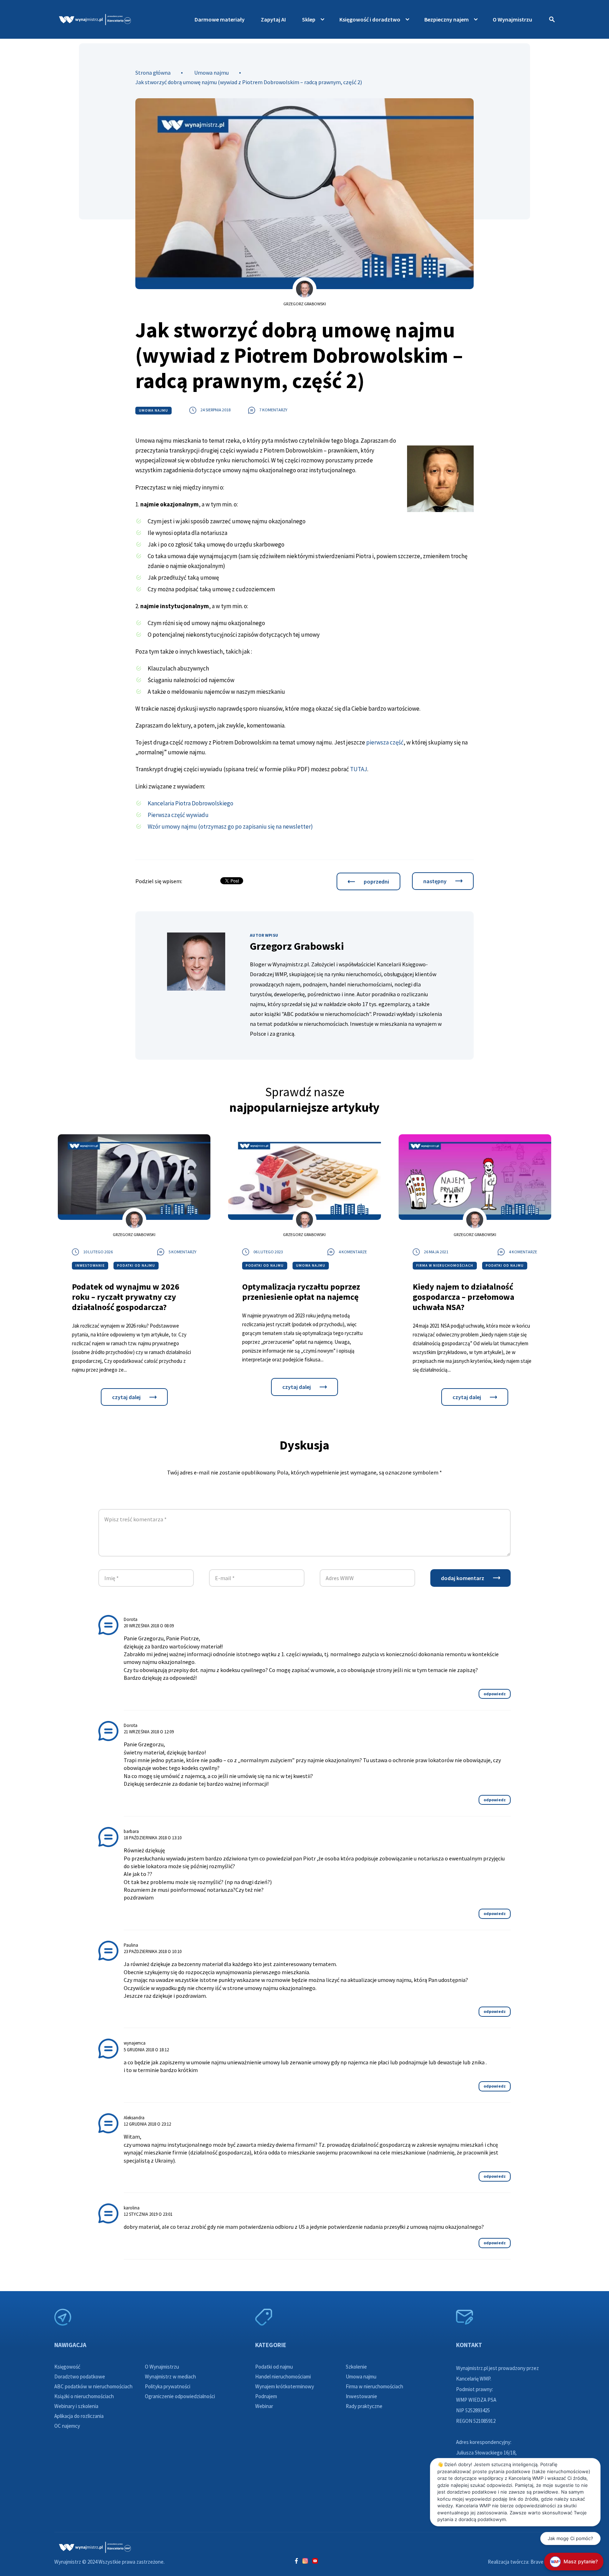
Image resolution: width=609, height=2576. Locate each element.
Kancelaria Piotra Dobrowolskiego (190, 803)
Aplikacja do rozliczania (79, 2416)
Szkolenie (356, 2367)
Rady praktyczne (364, 2406)
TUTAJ (359, 769)
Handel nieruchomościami (283, 2377)
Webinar (264, 2406)
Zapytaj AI (273, 19)
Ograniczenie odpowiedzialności (180, 2396)
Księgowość (67, 2367)
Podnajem (266, 2396)
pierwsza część (385, 742)
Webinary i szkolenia (76, 2406)
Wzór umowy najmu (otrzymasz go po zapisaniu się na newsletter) (230, 827)
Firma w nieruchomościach (445, 1265)
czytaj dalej (126, 1397)
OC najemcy (67, 2426)
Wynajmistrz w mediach (170, 2377)
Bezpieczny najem (447, 19)
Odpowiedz (495, 1694)
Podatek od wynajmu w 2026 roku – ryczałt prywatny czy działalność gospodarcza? (126, 1297)
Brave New (543, 2562)
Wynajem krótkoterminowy (285, 2386)
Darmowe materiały (220, 19)
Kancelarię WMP (473, 2379)
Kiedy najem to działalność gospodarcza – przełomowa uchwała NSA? (463, 1297)
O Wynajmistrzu (512, 19)
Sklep (309, 19)
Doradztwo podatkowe (80, 2377)
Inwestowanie (90, 1265)
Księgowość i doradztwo (370, 19)
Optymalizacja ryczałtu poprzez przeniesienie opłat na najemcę (301, 1292)
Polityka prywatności (168, 2386)
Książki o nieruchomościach (84, 2396)
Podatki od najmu (136, 1265)
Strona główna (153, 73)
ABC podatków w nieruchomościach (93, 2386)
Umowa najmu (211, 73)
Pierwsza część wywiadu (178, 815)
